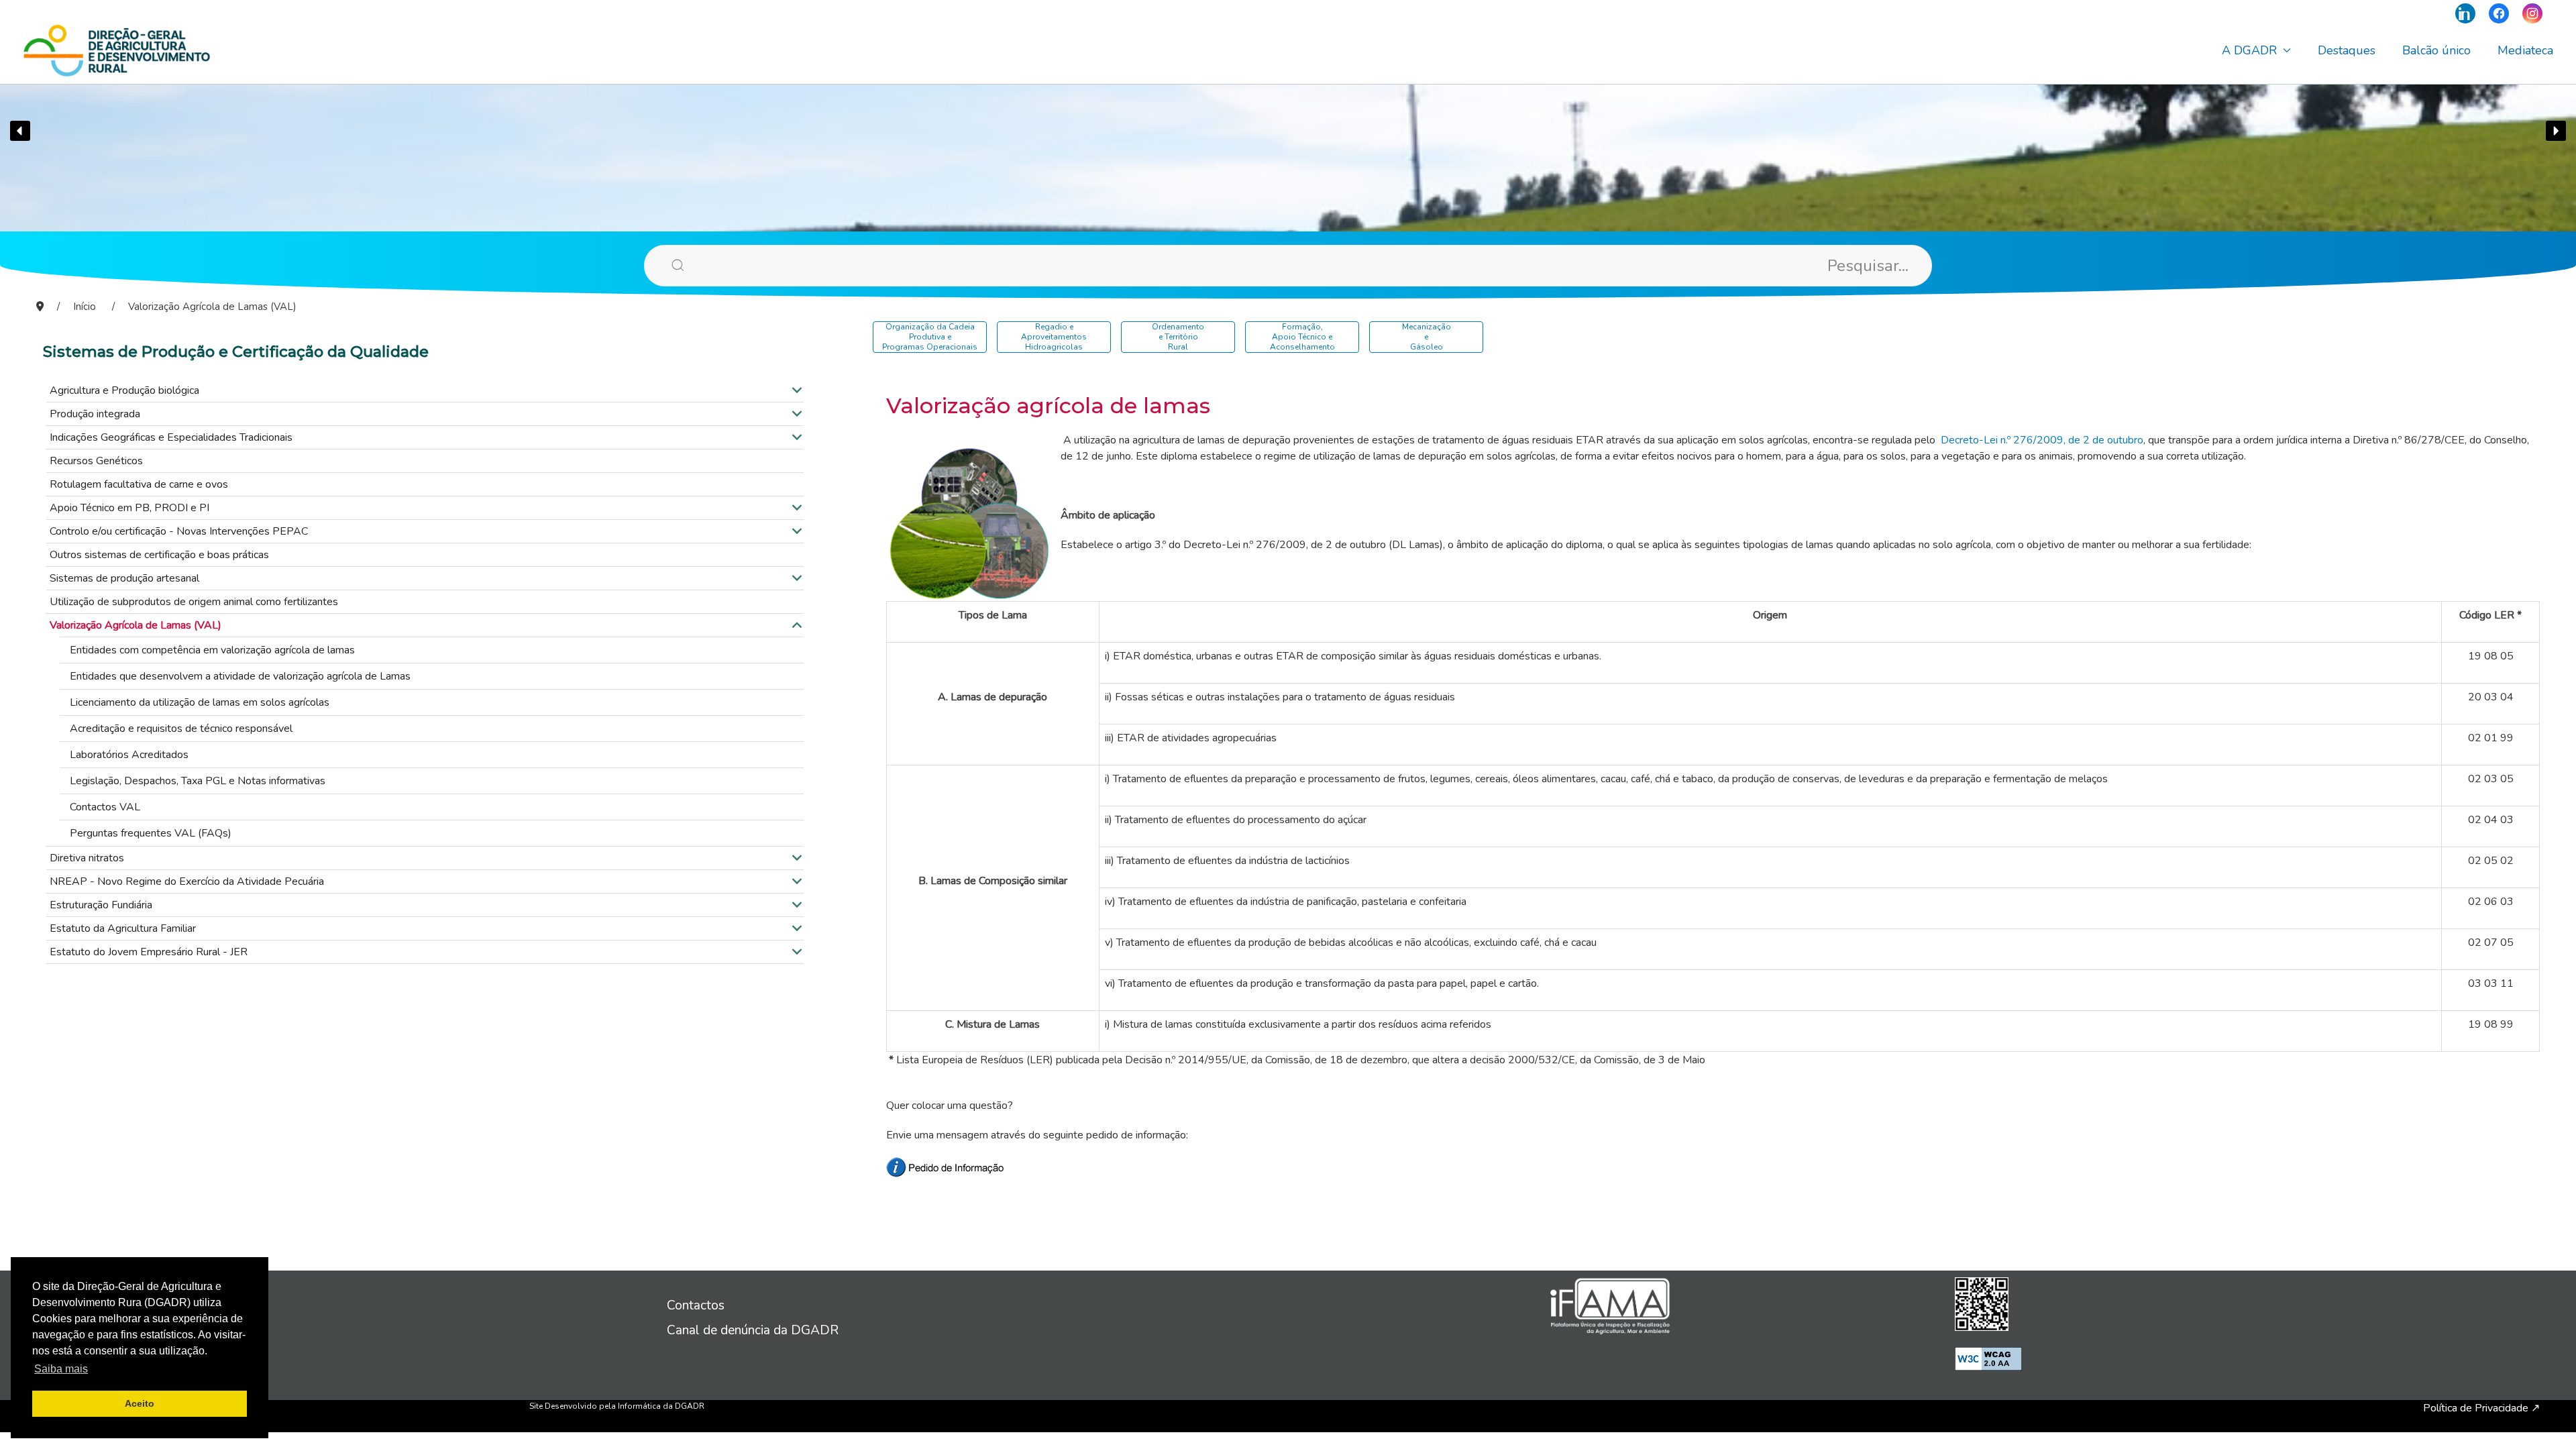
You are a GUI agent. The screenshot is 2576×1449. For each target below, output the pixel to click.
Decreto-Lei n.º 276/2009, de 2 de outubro (2042, 440)
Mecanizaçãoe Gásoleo (1427, 337)
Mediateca (2525, 50)
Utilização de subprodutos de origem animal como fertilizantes (194, 602)
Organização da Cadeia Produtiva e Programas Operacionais (930, 337)
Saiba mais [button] (61, 1369)
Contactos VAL (105, 807)
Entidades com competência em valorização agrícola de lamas (212, 650)
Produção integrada (95, 414)
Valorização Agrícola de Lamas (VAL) (136, 625)
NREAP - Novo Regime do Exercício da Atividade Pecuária (187, 881)
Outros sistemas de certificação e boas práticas (159, 555)
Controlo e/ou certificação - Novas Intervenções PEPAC (179, 531)
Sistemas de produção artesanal (124, 578)
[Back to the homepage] (117, 50)
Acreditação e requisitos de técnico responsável (181, 729)
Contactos (696, 1305)
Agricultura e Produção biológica (124, 390)
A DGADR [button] (2249, 50)
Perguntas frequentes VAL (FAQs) (151, 833)
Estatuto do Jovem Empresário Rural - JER (149, 952)
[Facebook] (2499, 13)
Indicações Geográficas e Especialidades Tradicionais (171, 437)
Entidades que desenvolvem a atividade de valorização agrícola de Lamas (240, 676)
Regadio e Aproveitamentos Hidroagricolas (1054, 337)
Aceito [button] (140, 1403)
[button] (20, 131)
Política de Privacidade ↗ (2481, 1408)
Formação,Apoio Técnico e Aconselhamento (1302, 337)
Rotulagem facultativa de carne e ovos (139, 484)
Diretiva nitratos (87, 858)
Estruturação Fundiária (101, 905)
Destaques (2347, 50)
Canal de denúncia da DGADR (753, 1330)
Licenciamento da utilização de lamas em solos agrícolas (200, 702)
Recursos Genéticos (96, 461)
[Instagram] (2532, 13)
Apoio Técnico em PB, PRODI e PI (129, 508)
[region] (1288, 131)
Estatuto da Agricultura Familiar (123, 928)
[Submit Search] (657, 265)
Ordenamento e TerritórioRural (1178, 337)
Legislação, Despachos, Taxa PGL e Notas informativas (198, 781)
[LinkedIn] (2465, 13)
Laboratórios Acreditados (129, 755)
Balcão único (2436, 50)
